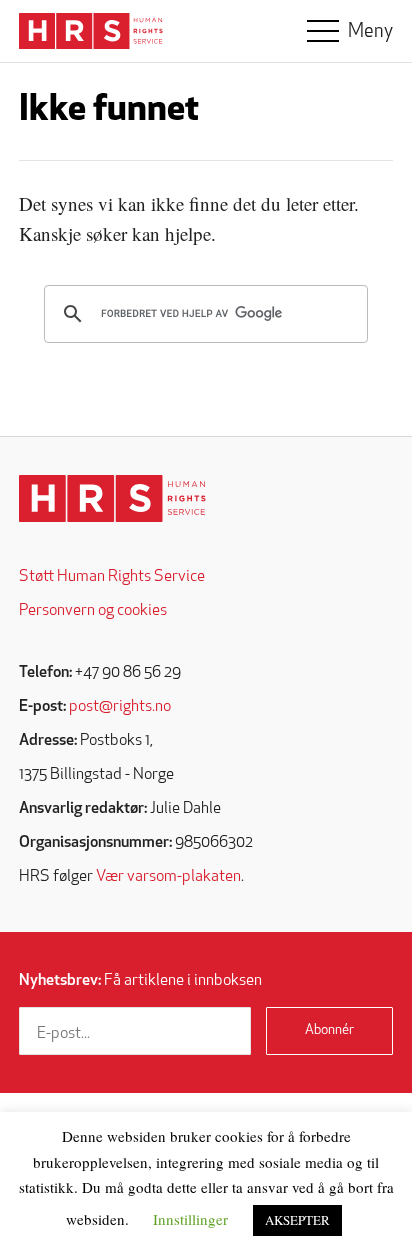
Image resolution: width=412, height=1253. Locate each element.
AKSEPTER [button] (297, 1220)
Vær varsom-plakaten (168, 877)
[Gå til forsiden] (112, 498)
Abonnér (329, 1030)
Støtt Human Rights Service (112, 577)
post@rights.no (120, 707)
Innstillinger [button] (190, 1219)
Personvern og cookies (93, 611)
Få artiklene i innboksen (140, 981)
